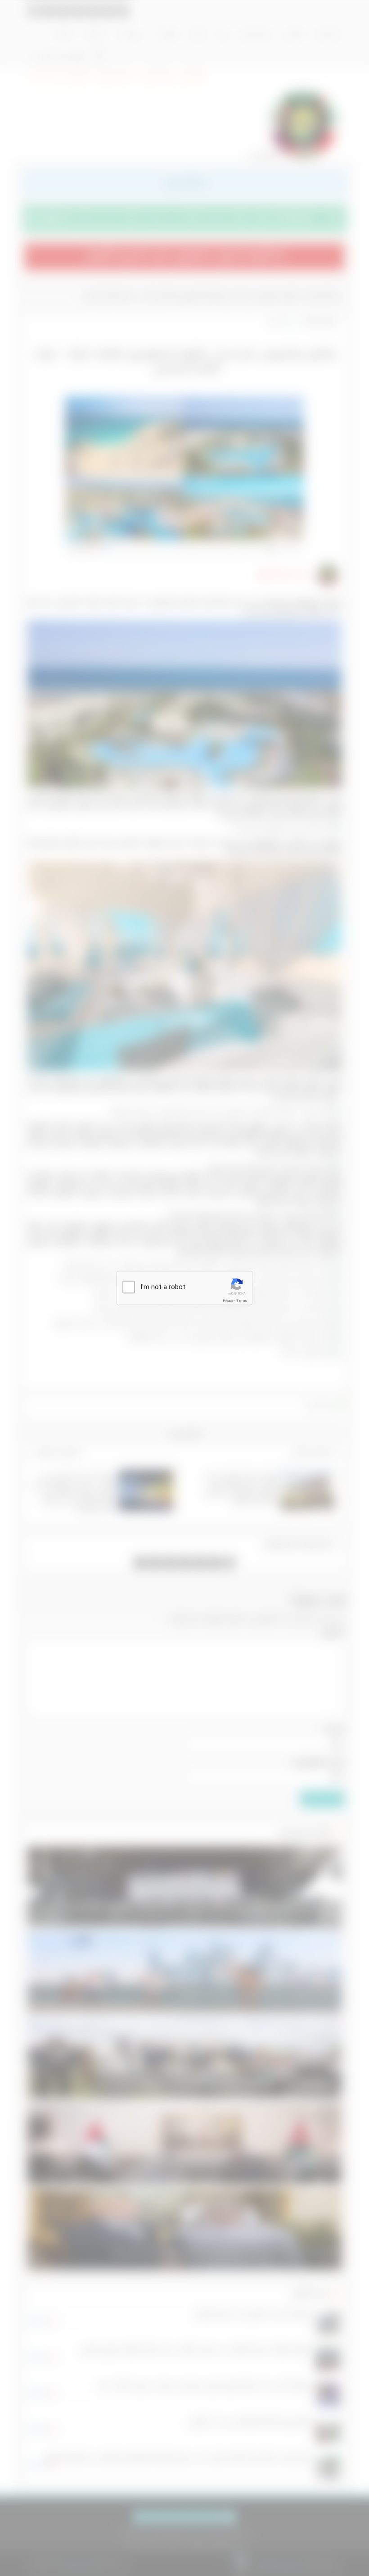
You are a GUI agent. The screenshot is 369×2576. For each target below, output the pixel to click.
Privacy (228, 1301)
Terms (242, 1301)
